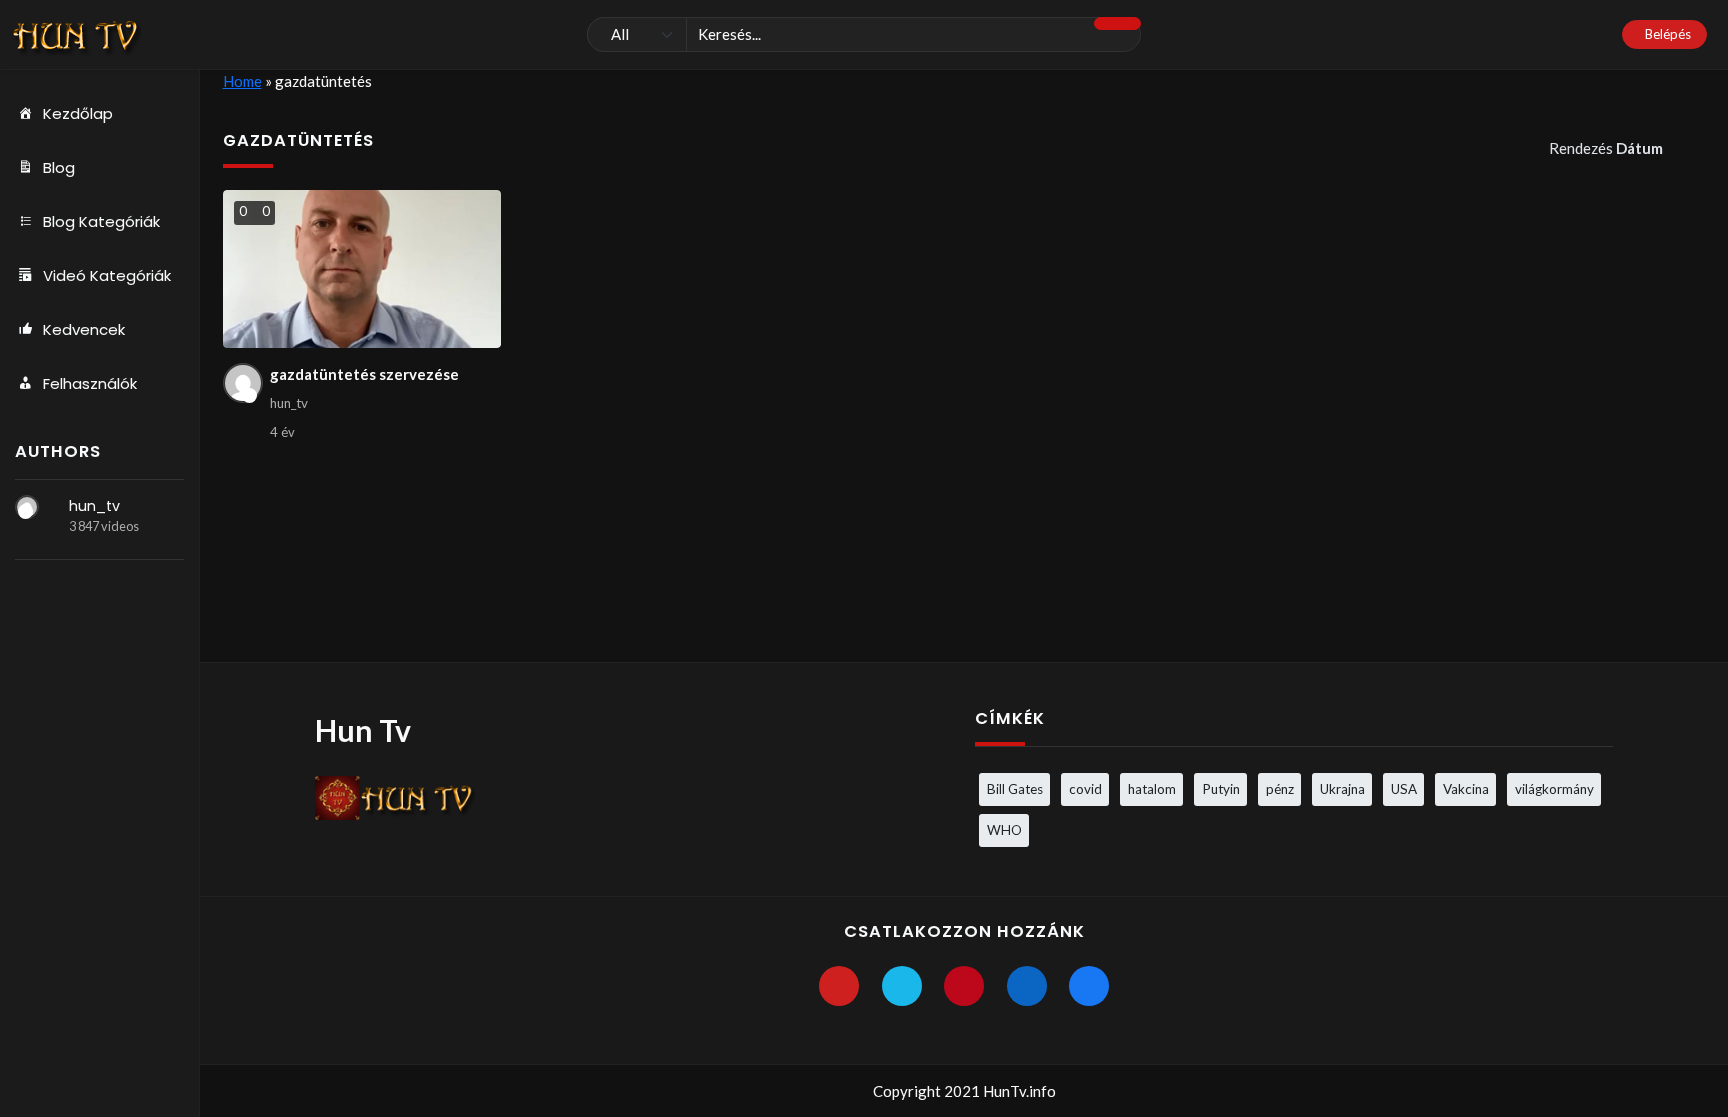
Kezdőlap (78, 113)
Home (242, 81)
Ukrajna (1342, 789)
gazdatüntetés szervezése (364, 374)
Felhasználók (90, 383)
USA (1404, 789)
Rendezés (1606, 148)
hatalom (1152, 789)
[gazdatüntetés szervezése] (362, 269)
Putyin (1221, 789)
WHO (1004, 830)
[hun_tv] (27, 507)
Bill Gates (1015, 789)
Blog (59, 167)
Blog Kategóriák (101, 221)
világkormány (1554, 789)
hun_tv (94, 506)
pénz (1280, 789)
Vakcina (1466, 789)
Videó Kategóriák (107, 275)
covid (1085, 789)
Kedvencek (84, 329)
